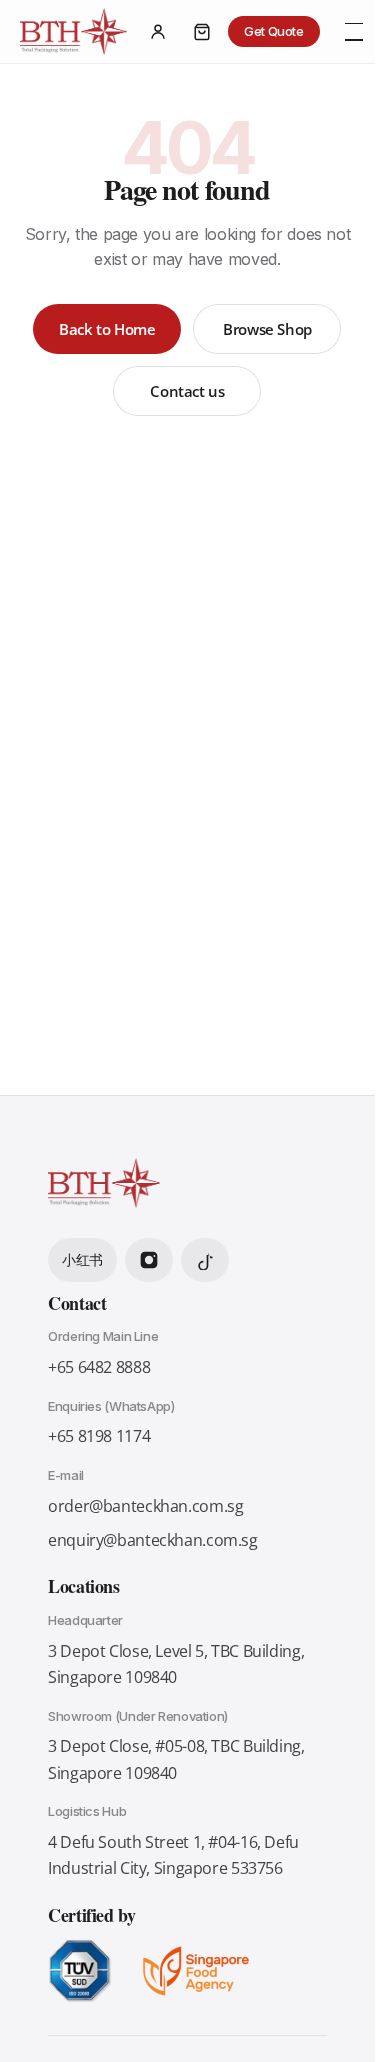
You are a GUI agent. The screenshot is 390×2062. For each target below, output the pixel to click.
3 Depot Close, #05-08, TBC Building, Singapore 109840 (176, 1759)
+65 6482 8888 (99, 1367)
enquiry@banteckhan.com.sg (153, 1540)
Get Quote (274, 31)
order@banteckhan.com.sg (145, 1506)
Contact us (187, 391)
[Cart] (202, 32)
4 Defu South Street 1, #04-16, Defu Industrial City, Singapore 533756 (173, 1855)
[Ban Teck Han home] (74, 32)
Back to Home (107, 329)
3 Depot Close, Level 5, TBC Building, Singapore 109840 (176, 1664)
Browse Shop (267, 329)
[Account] (158, 32)
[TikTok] (205, 1260)
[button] (354, 32)
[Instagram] (149, 1260)
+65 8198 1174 (99, 1436)
